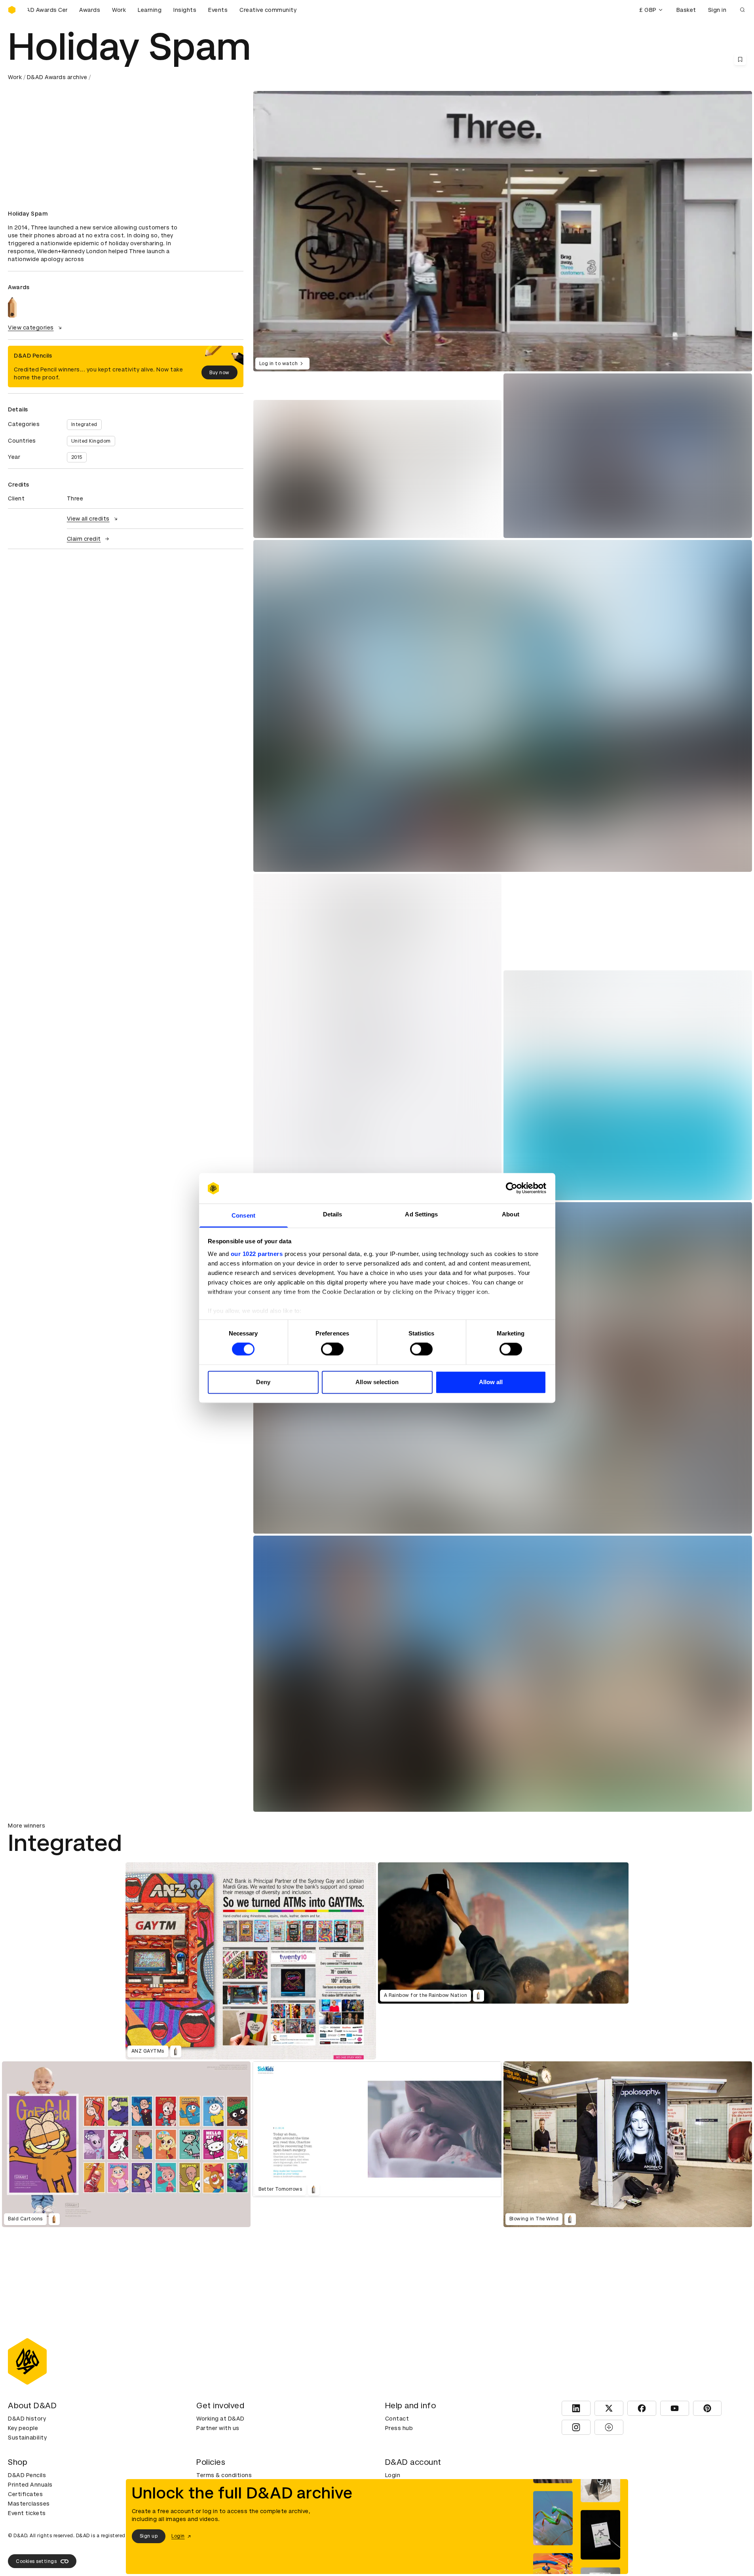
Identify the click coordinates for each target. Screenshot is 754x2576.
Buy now (219, 373)
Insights (185, 10)
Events (218, 10)
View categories (31, 328)
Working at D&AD (220, 2419)
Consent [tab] (243, 1215)
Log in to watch (279, 364)
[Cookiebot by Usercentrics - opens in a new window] (512, 1188)
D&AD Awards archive (57, 77)
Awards (90, 10)
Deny (263, 1382)
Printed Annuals (30, 2485)
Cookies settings (36, 2561)
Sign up (149, 2536)
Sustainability (27, 2438)
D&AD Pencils (27, 2475)
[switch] (332, 1349)
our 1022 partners (257, 1254)
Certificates (25, 2494)
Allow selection (377, 1382)
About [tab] (511, 1214)
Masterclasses (29, 2504)
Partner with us (218, 2428)
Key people (23, 2428)
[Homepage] (12, 10)
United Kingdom (91, 441)
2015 (77, 457)
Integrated (84, 424)
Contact (397, 2419)
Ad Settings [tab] (421, 1214)
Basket (686, 10)
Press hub (399, 2428)
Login (393, 2475)
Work (119, 10)
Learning (150, 10)
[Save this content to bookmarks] (740, 59)
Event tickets (27, 2513)
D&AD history (27, 2419)
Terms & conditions (224, 2475)
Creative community (268, 10)
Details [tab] (333, 1214)
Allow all (491, 1382)
